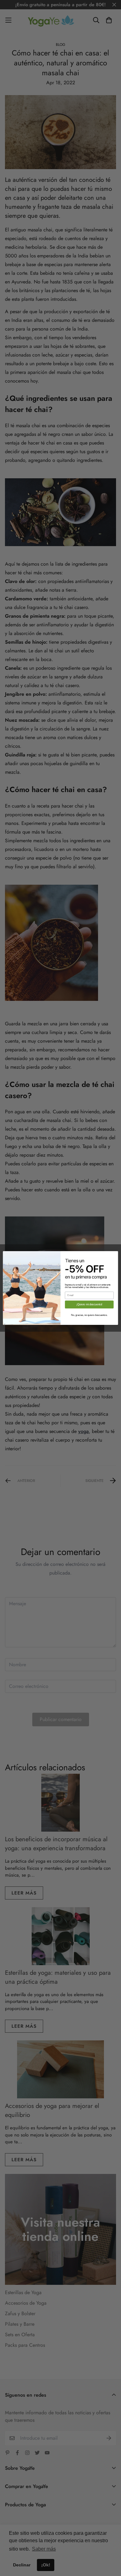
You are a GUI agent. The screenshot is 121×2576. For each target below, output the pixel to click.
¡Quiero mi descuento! (89, 1304)
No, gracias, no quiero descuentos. (89, 1315)
